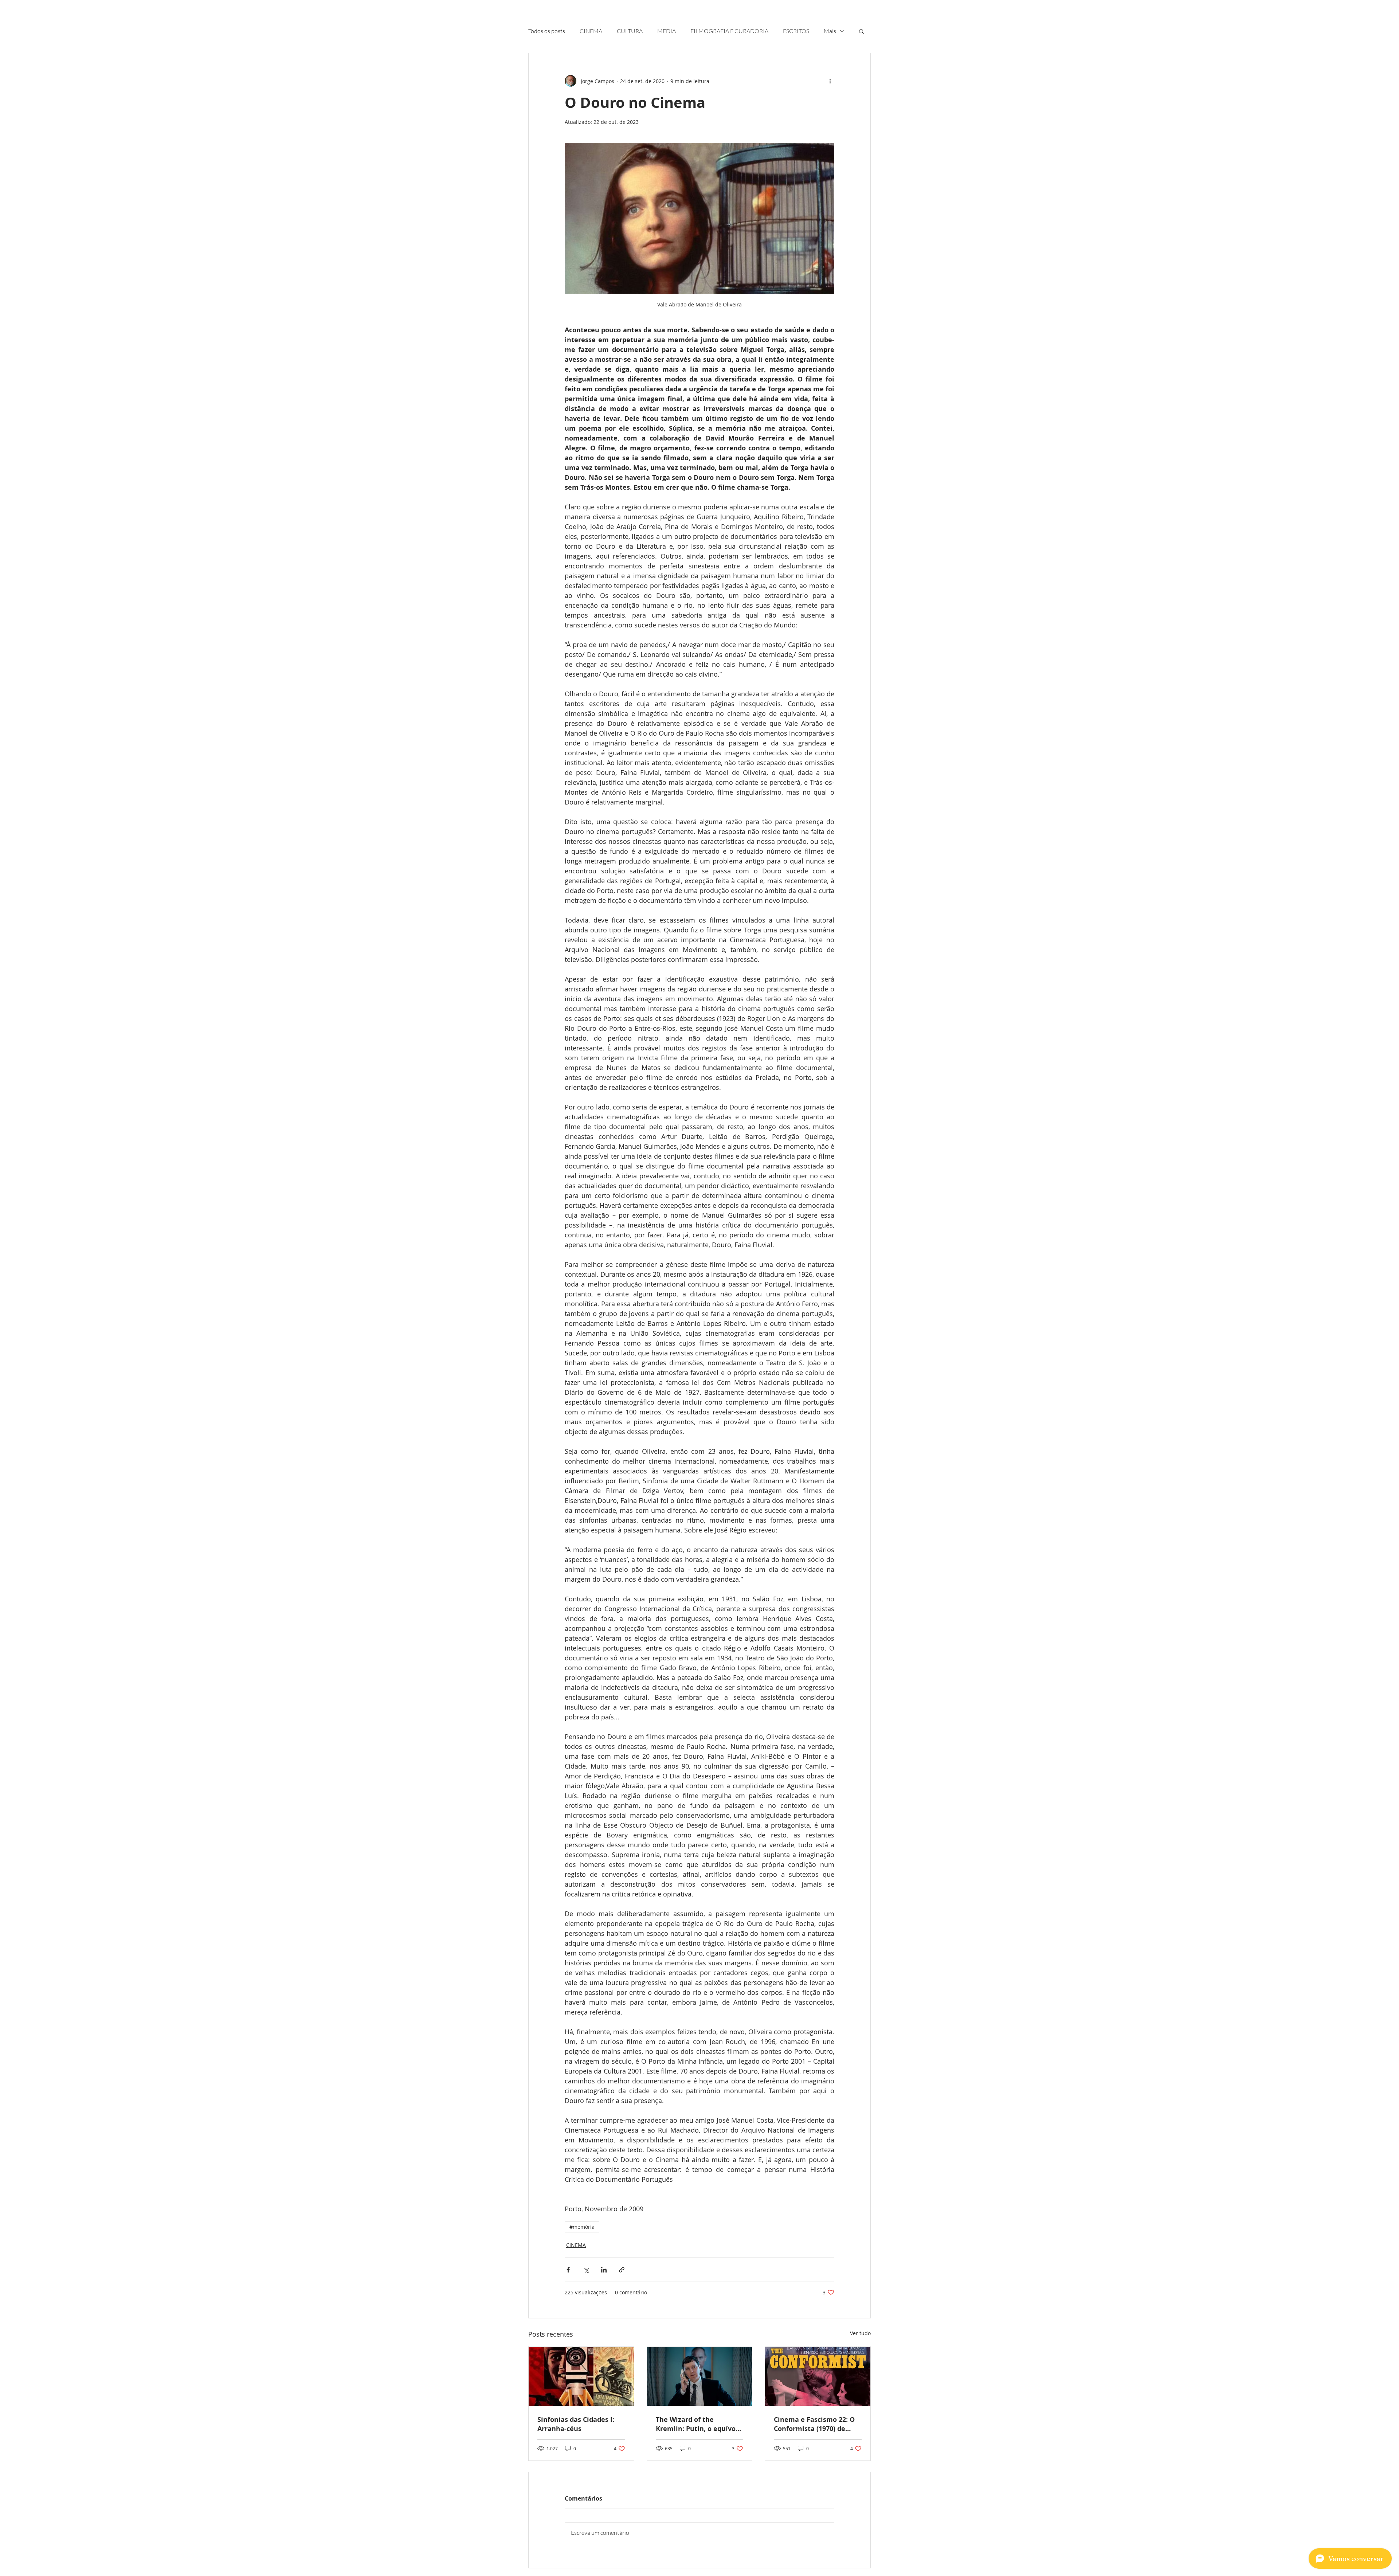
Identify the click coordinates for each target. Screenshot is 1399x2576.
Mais (830, 31)
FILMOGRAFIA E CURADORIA (729, 31)
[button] (861, 31)
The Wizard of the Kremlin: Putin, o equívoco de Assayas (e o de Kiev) (699, 2424)
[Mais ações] (830, 81)
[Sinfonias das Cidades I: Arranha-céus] (581, 2376)
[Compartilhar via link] (622, 2270)
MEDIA (667, 31)
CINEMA (591, 31)
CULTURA (630, 31)
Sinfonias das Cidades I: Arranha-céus (576, 2424)
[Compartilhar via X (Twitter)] (586, 2270)
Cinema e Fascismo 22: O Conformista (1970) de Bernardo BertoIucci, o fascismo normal (814, 2424)
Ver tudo (860, 2333)
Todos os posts (547, 31)
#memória (582, 2227)
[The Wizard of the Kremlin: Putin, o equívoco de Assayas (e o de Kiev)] (700, 2376)
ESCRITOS (796, 31)
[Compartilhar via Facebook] (568, 2270)
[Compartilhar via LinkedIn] (604, 2270)
